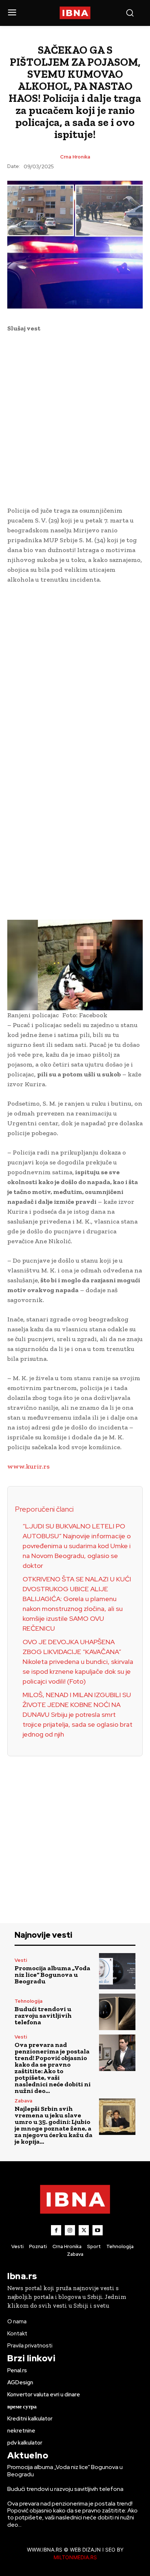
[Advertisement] (75, 418)
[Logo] (75, 13)
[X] (84, 2230)
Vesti (21, 1960)
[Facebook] (56, 2230)
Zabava (23, 2101)
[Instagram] (70, 2230)
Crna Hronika (75, 157)
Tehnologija (29, 2001)
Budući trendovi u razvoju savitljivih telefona (43, 2016)
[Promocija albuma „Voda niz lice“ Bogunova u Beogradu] (117, 1971)
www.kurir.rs (28, 1466)
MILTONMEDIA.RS (75, 2557)
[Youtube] (98, 2230)
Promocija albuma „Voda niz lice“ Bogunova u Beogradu (52, 1975)
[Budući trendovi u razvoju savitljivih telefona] (117, 2012)
